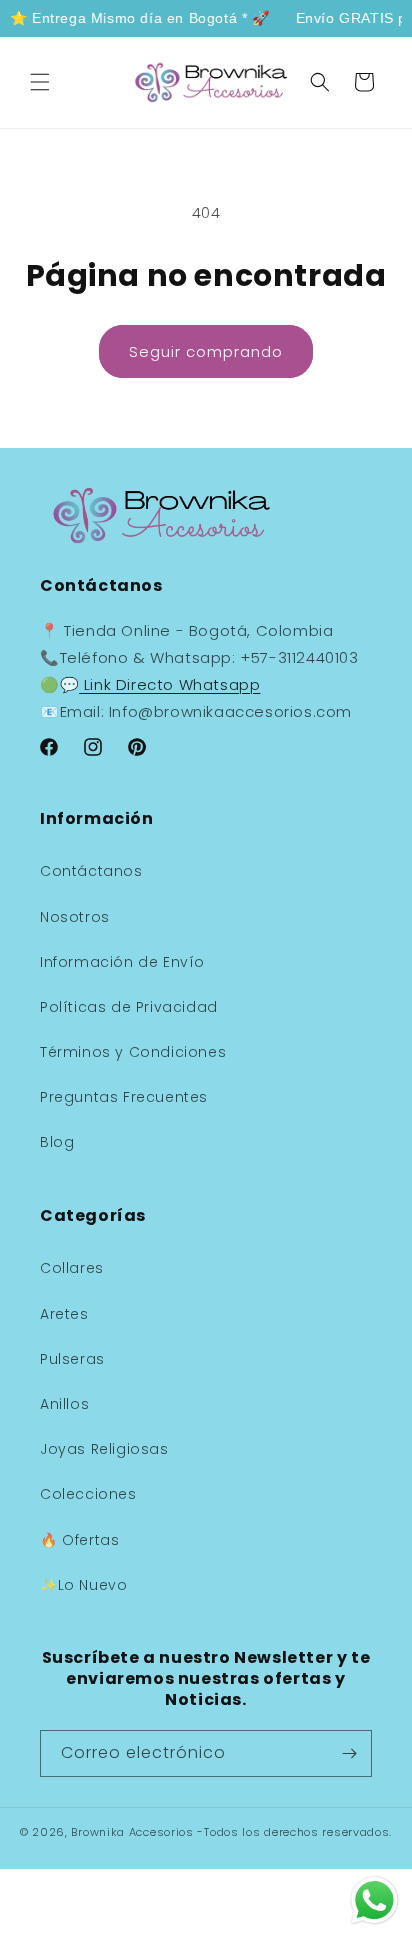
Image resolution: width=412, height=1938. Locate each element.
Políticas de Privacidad (129, 1007)
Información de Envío (122, 962)
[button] (40, 82)
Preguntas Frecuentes (124, 1097)
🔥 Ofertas (79, 1540)
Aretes (64, 1314)
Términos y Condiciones (133, 1052)
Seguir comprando (206, 351)
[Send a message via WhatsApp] (374, 1900)
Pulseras (72, 1359)
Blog (57, 1142)
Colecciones (88, 1494)
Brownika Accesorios (132, 1832)
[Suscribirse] (349, 1753)
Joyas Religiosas (104, 1449)
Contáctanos (91, 871)
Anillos (64, 1404)
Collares (72, 1268)
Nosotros (75, 917)
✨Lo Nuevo (83, 1585)
